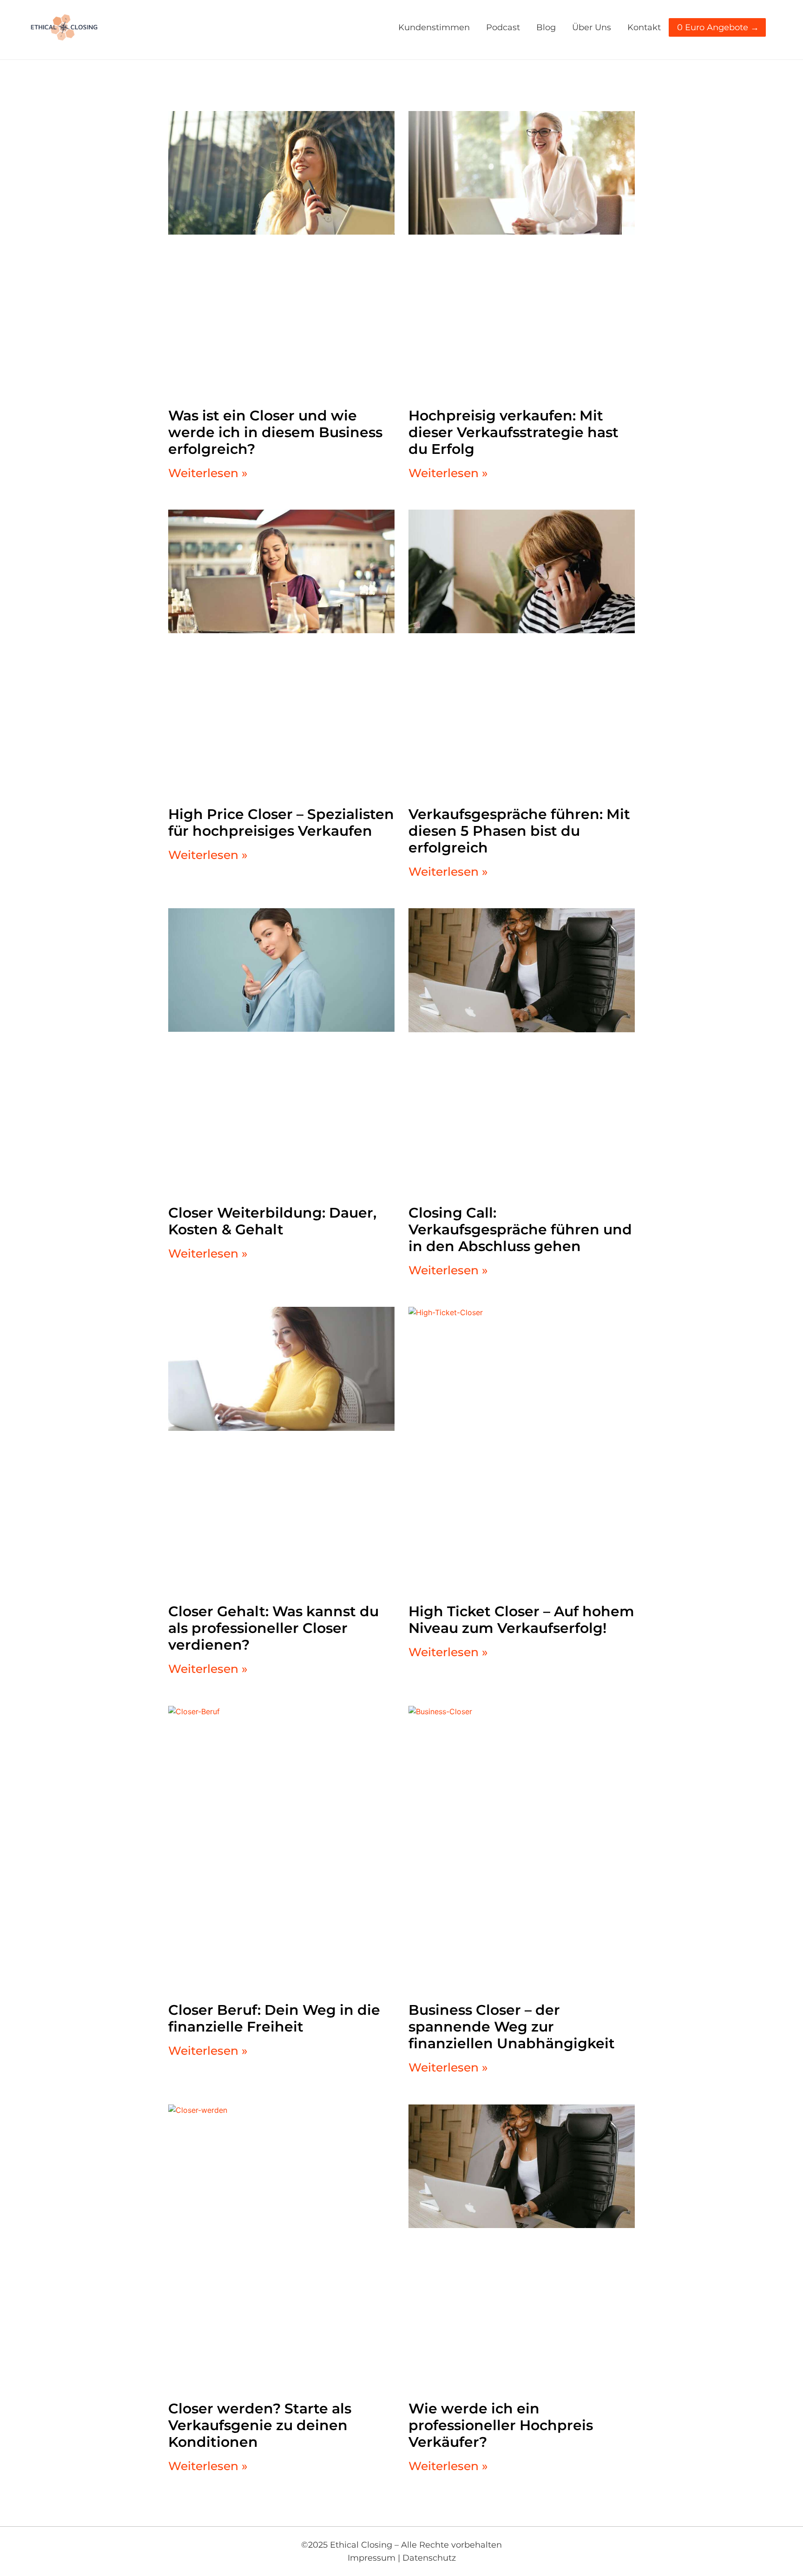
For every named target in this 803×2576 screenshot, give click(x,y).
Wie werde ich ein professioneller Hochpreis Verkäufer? (501, 2425)
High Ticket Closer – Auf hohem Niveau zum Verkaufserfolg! (521, 1620)
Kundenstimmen (434, 27)
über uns (592, 27)
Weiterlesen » (208, 473)
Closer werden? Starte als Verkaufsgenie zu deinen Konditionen (260, 2425)
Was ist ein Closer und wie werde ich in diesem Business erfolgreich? (275, 432)
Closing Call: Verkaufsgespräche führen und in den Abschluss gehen (520, 1229)
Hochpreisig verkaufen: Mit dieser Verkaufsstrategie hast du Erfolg (513, 432)
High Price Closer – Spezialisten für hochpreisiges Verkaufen (281, 823)
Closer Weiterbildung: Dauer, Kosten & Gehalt (272, 1221)
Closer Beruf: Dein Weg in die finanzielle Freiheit (274, 2018)
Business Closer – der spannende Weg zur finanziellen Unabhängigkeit (512, 2027)
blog (546, 27)
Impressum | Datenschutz (402, 2558)
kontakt (644, 27)
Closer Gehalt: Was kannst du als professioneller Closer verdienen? (273, 1628)
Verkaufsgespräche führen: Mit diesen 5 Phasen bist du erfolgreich (519, 831)
